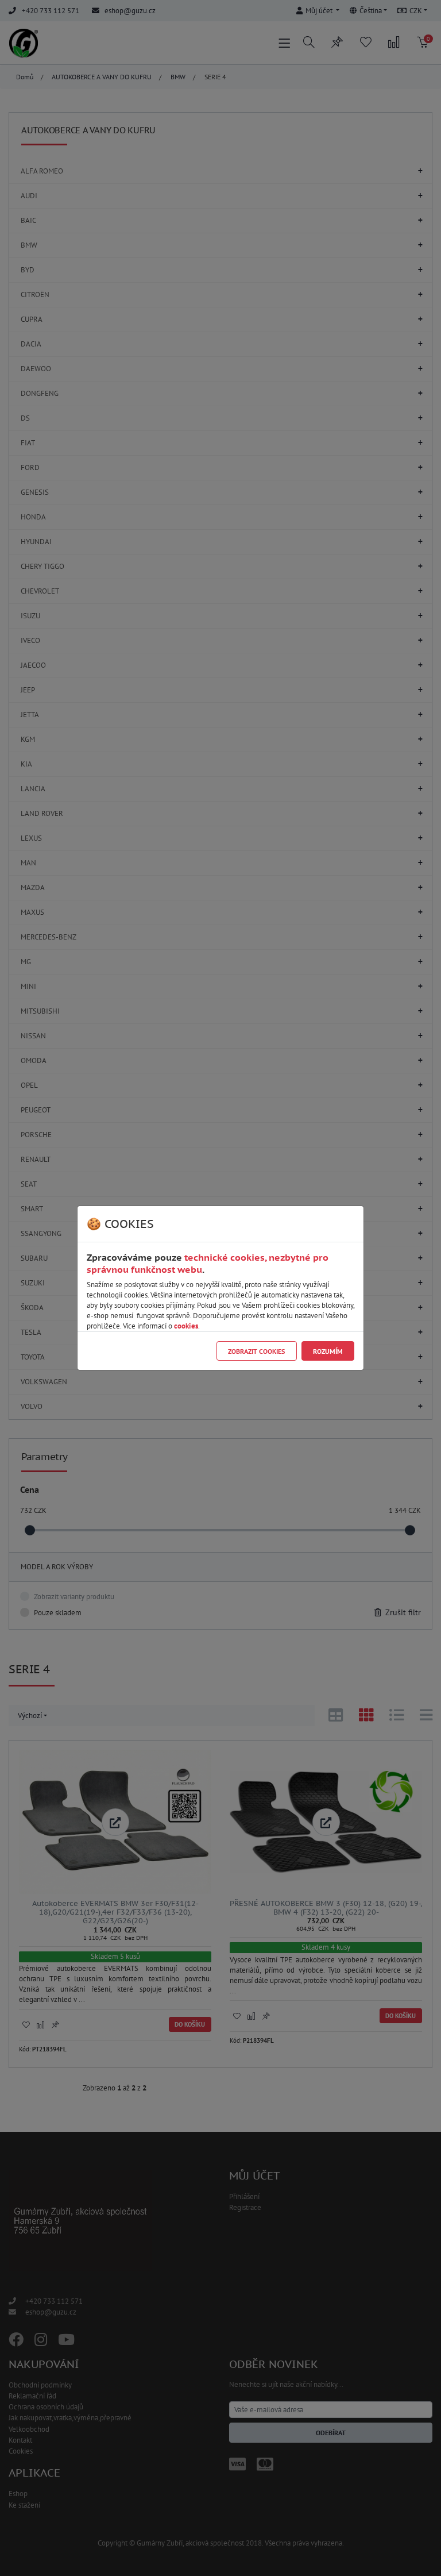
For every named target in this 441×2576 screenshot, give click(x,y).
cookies (186, 1326)
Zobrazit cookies (256, 1351)
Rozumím (328, 1351)
